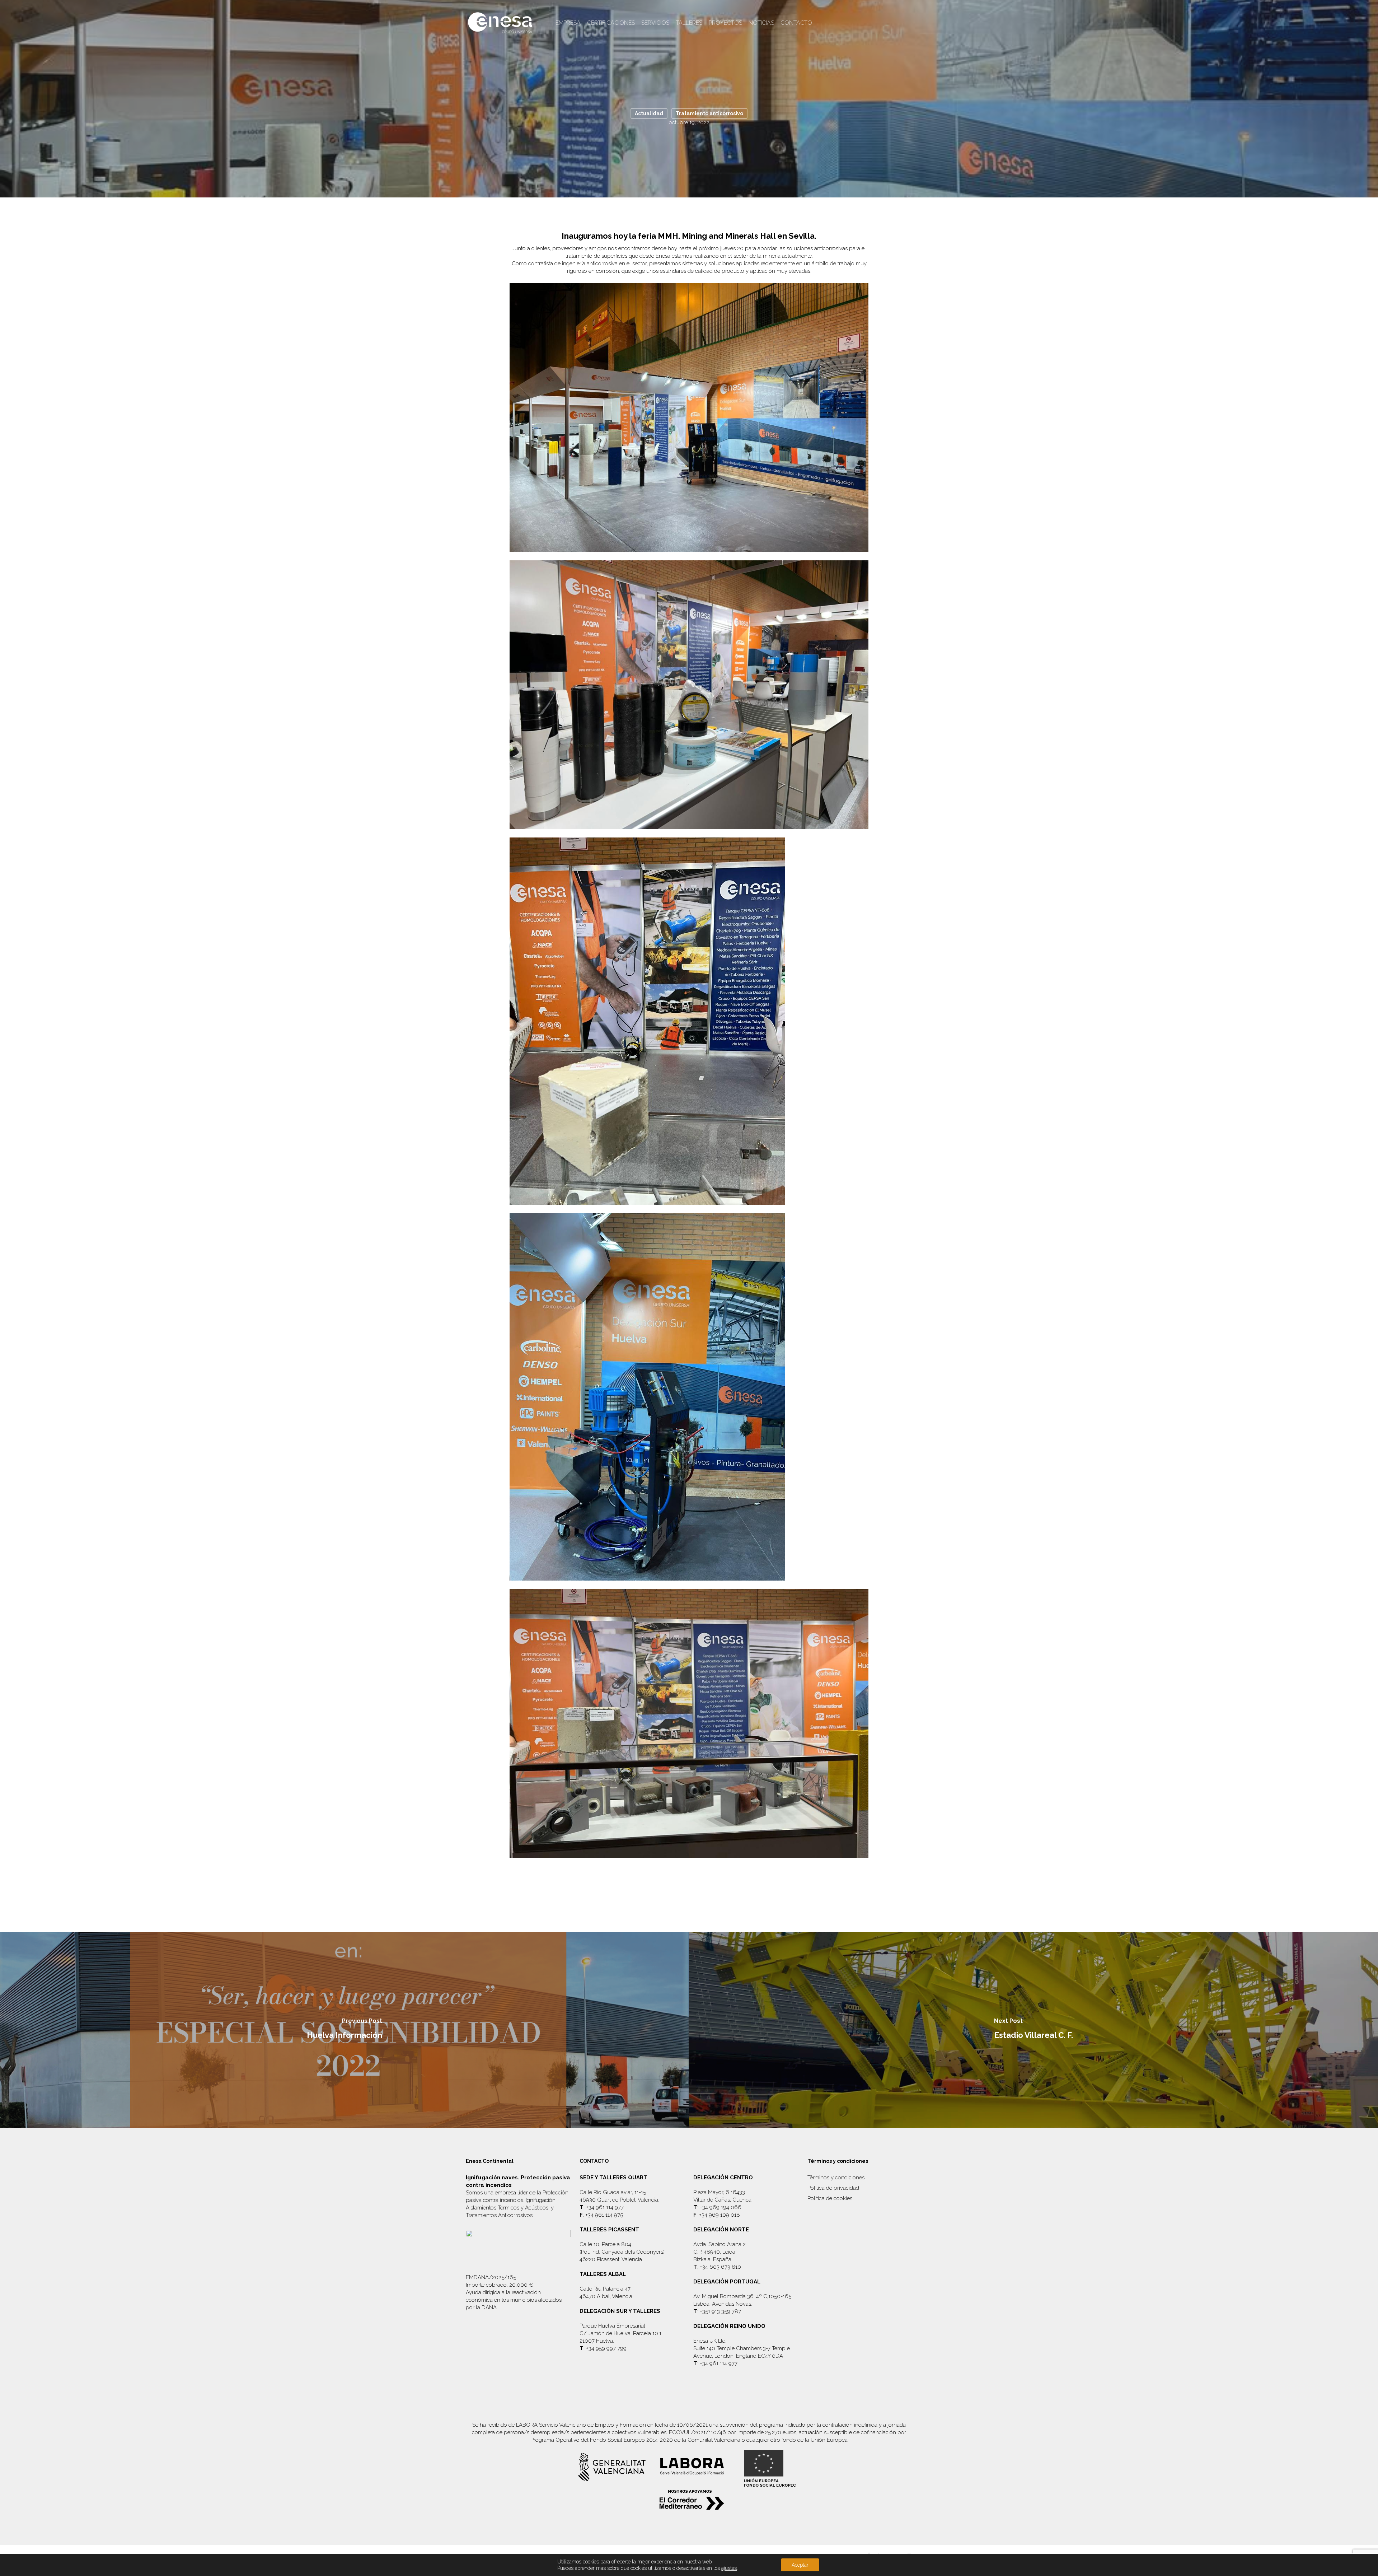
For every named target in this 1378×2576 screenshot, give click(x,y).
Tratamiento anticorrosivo (709, 113)
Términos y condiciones (836, 2178)
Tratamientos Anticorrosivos (499, 2215)
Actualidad (649, 113)
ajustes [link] (729, 2568)
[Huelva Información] (344, 2030)
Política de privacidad (833, 2188)
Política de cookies (830, 2198)
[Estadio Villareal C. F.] (1033, 2030)
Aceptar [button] (800, 2565)
